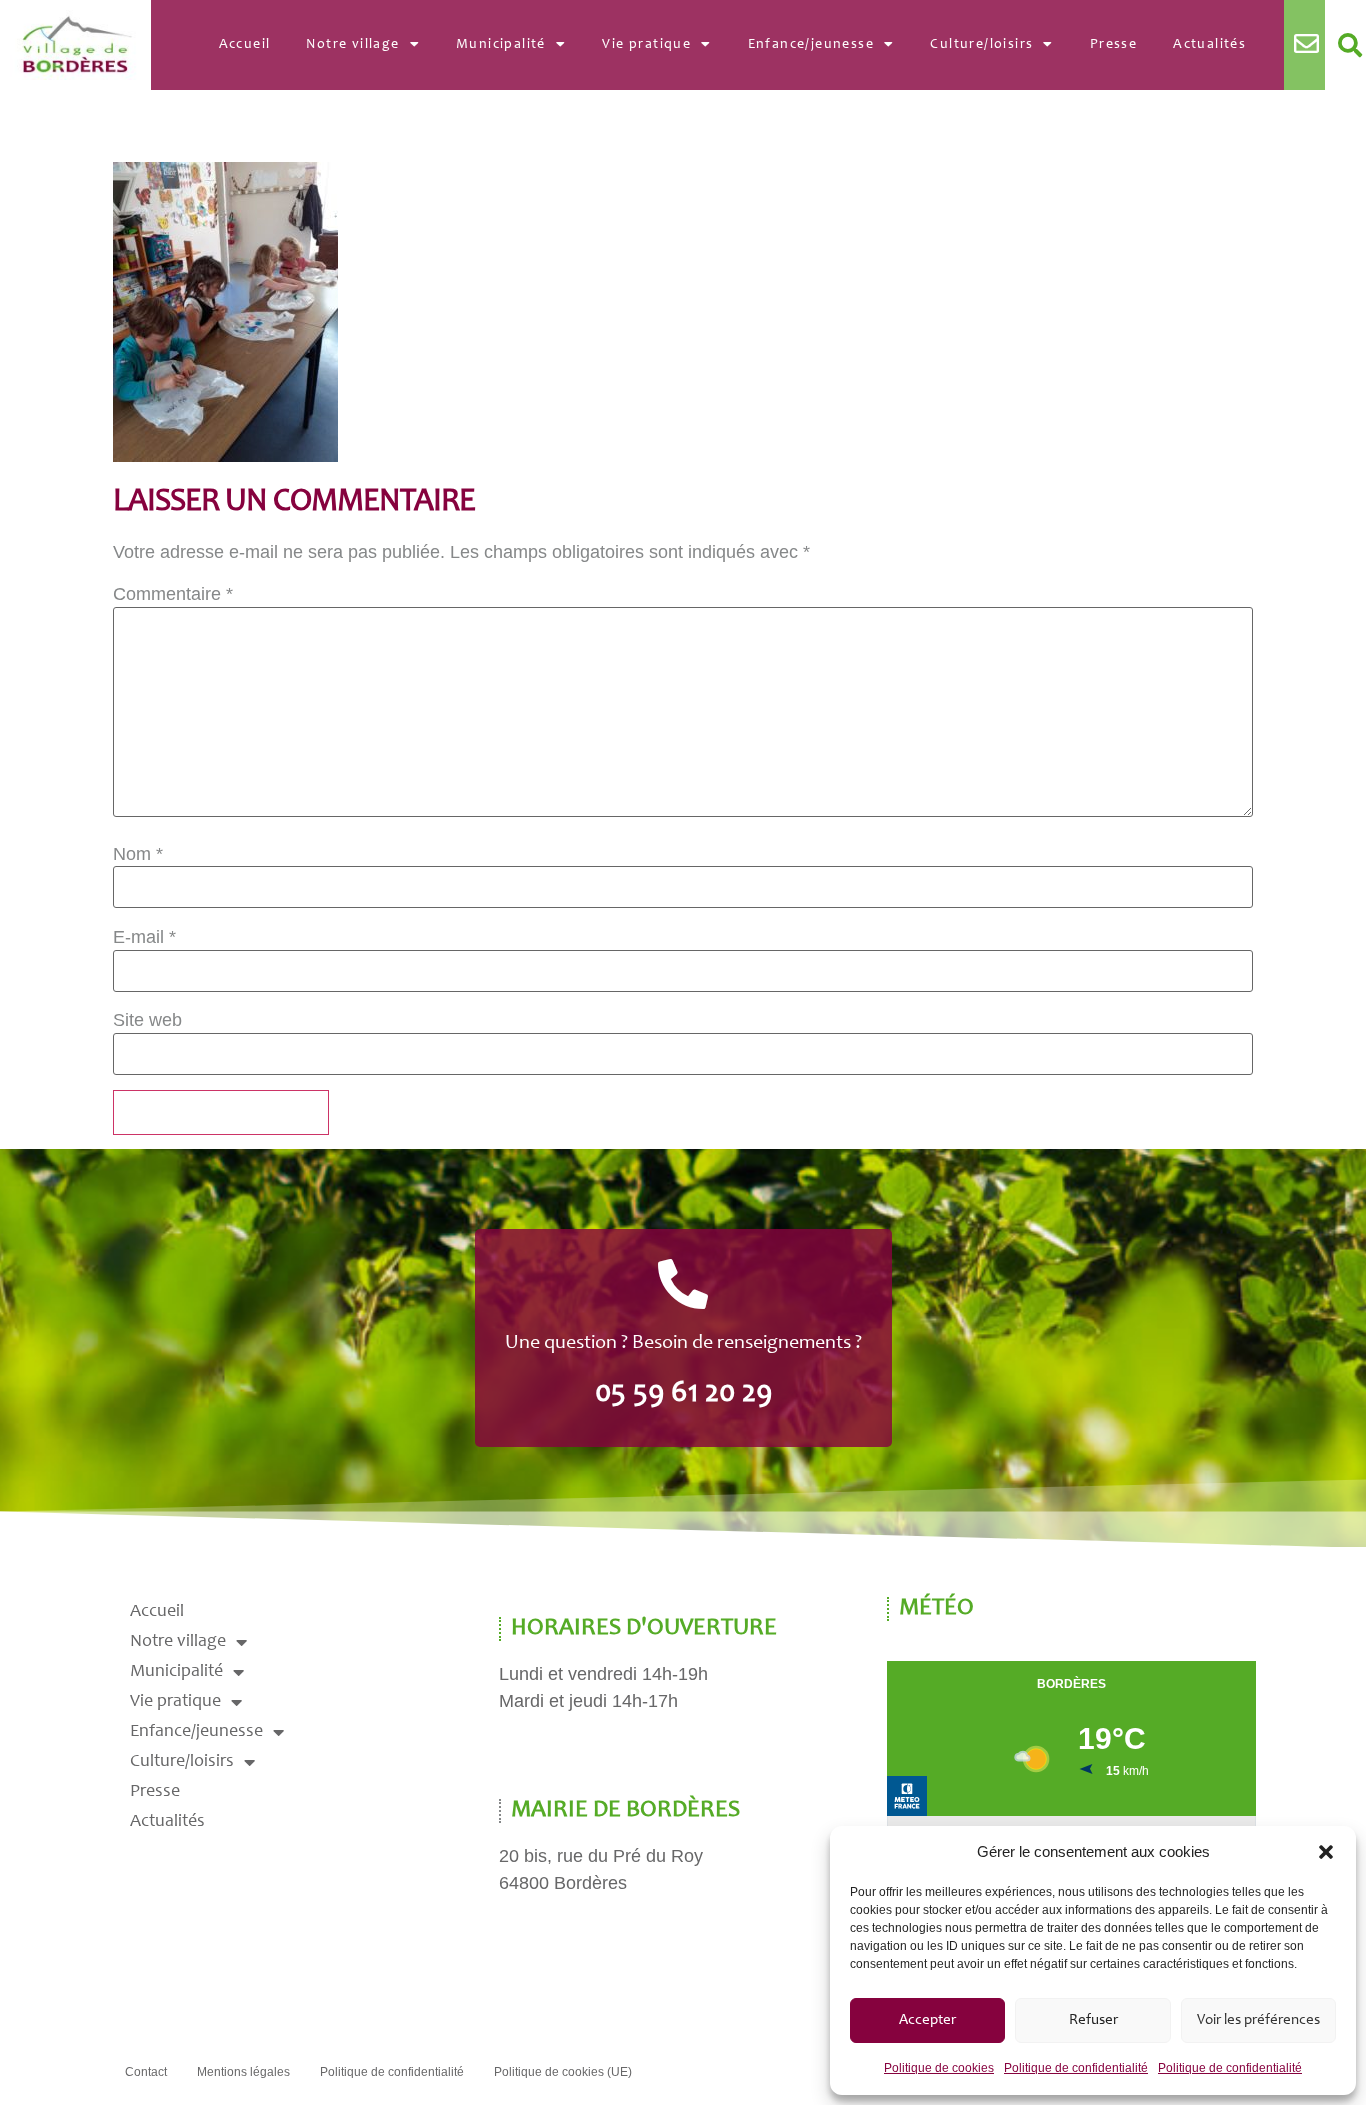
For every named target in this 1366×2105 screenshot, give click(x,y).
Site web (147, 1020)
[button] (1326, 1852)
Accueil (245, 45)
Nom (138, 854)
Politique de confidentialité (1076, 2068)
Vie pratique (646, 45)
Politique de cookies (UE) (563, 2072)
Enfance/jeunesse (811, 45)
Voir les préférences (1258, 2020)
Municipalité (501, 45)
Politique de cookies (939, 2068)
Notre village (352, 45)
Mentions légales (243, 2072)
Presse (1113, 45)
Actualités (1209, 45)
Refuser (1093, 2020)
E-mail (144, 937)
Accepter (927, 2020)
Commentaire (173, 594)
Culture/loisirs (981, 45)
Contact (146, 2072)
